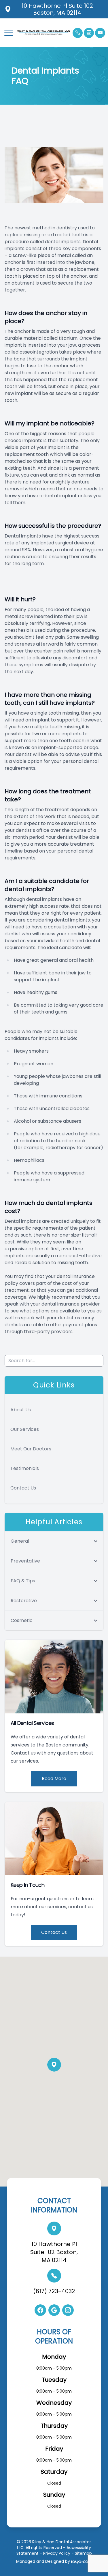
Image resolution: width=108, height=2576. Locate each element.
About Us (21, 1410)
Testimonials (25, 1468)
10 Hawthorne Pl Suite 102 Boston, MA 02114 (54, 2252)
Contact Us (23, 1488)
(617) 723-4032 (54, 2291)
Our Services (25, 1429)
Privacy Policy (57, 2553)
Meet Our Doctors (31, 1449)
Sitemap (83, 2553)
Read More (54, 1779)
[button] (9, 33)
